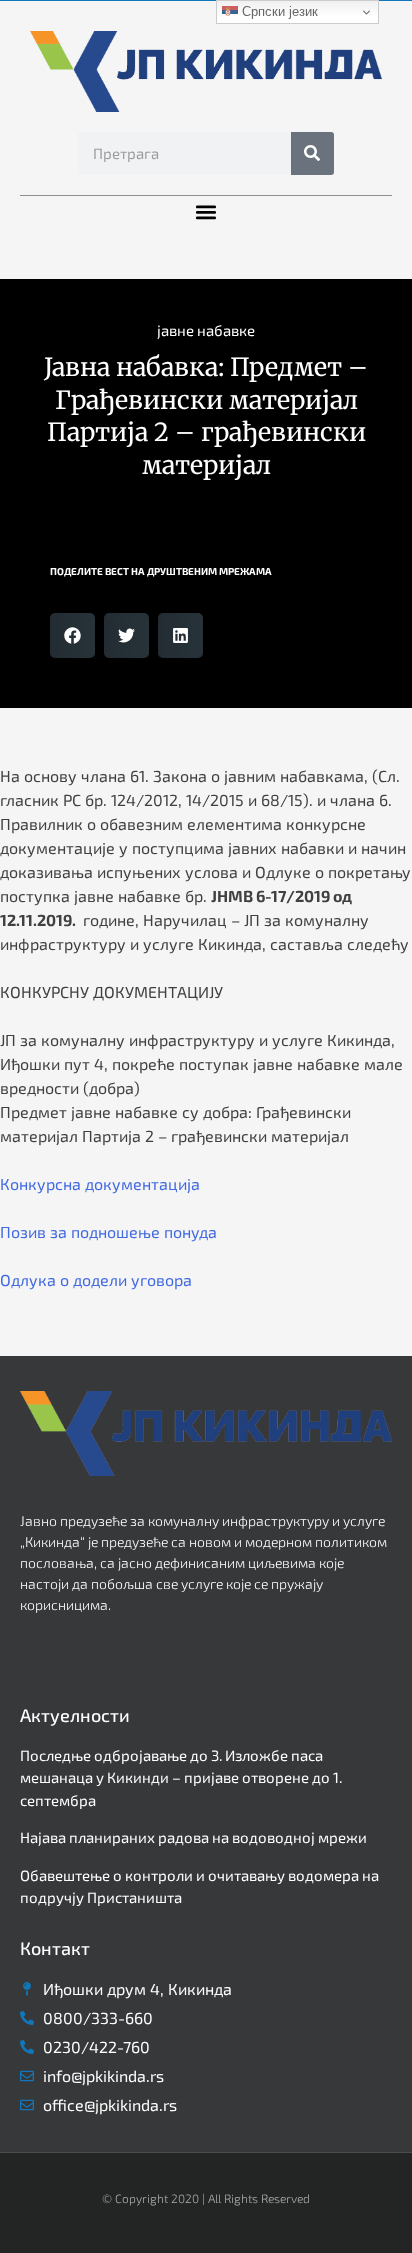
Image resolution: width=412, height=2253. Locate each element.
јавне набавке (206, 330)
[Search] (312, 153)
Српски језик (278, 11)
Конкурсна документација (100, 1183)
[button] (206, 212)
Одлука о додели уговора (96, 1279)
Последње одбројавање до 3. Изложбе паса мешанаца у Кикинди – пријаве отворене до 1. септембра (181, 1777)
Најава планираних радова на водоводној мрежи (193, 1837)
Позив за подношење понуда (108, 1231)
